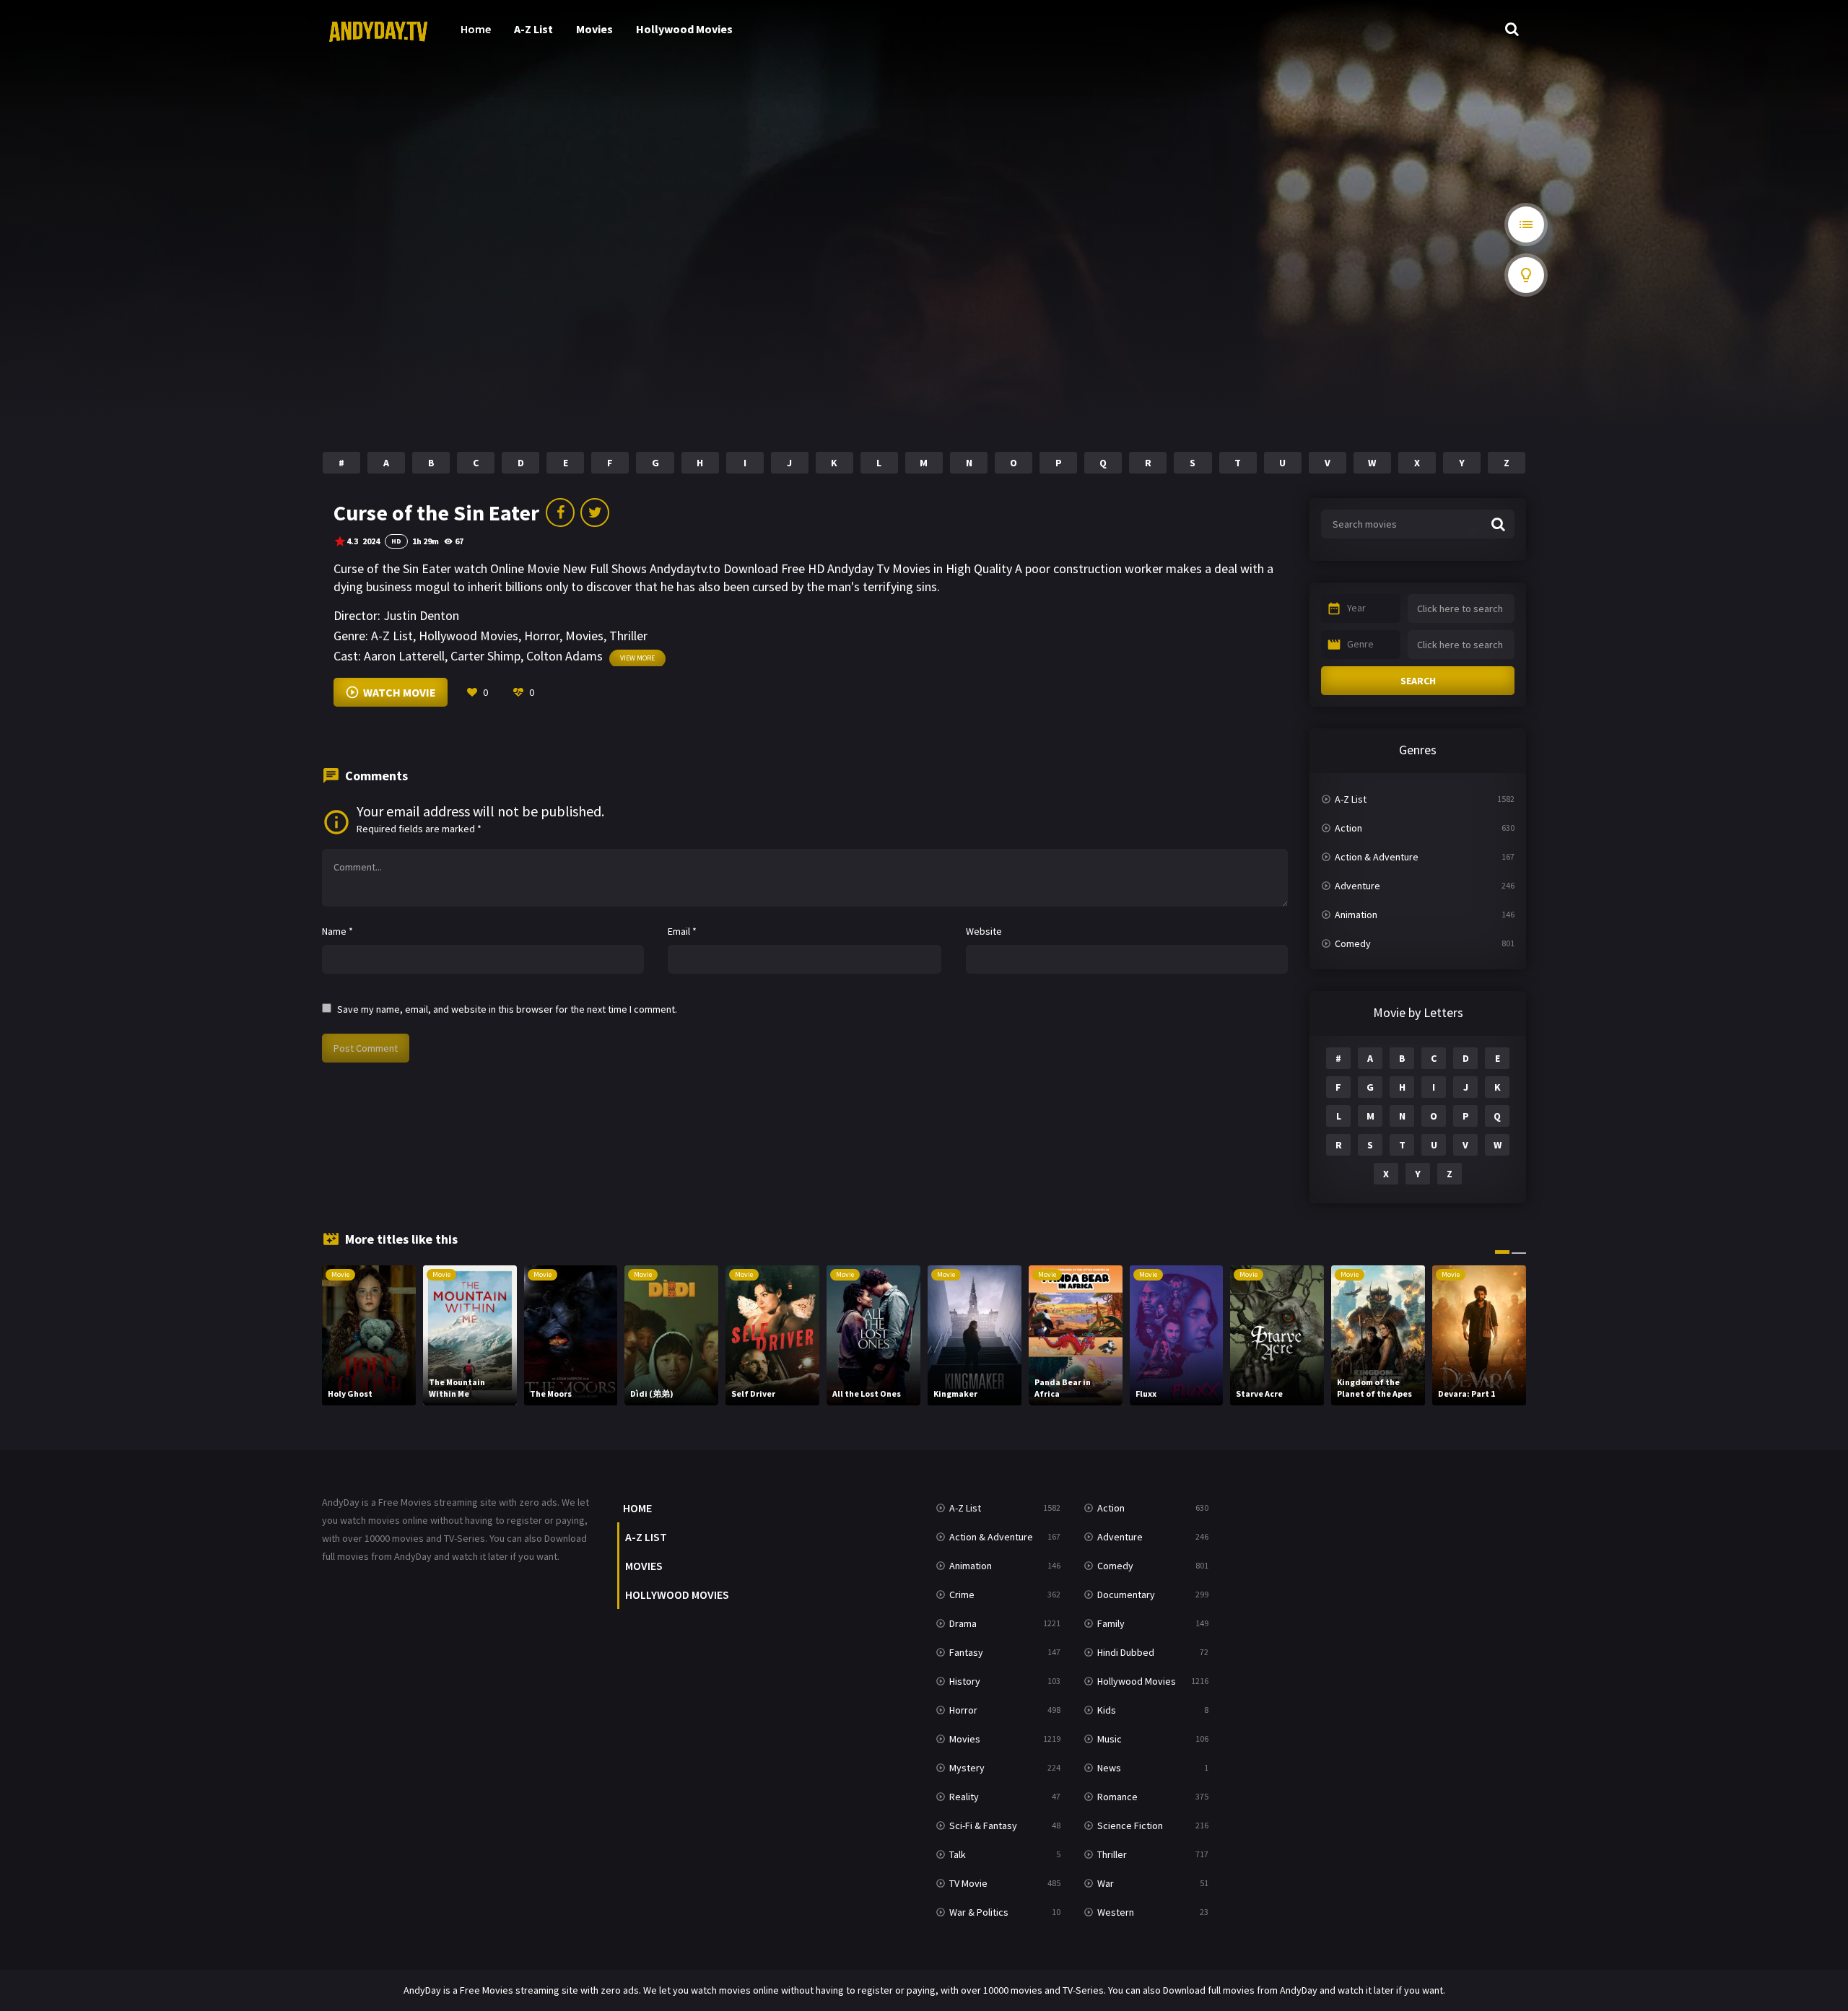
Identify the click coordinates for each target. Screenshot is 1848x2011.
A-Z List (533, 29)
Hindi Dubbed (1126, 1652)
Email (682, 931)
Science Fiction (1130, 1825)
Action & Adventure (1377, 857)
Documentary (1126, 1595)
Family (1111, 1623)
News (1109, 1768)
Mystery (967, 1768)
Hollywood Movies (684, 29)
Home (476, 29)
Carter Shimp (485, 656)
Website (984, 931)
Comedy (1353, 943)
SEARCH (1418, 681)
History (965, 1681)
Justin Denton (421, 615)
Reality (964, 1797)
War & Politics (979, 1912)
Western (1116, 1912)
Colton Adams (565, 656)
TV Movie (968, 1883)
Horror (542, 636)
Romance (1117, 1797)
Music (1110, 1739)
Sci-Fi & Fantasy (983, 1825)
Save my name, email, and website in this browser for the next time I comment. (507, 1009)
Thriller (628, 636)
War (1106, 1883)
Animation (1356, 915)
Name (337, 931)
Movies (594, 29)
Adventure (1357, 886)
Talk (958, 1854)
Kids (1107, 1710)
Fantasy (966, 1652)
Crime (962, 1595)
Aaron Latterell (404, 656)
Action (1348, 828)
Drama (963, 1623)
